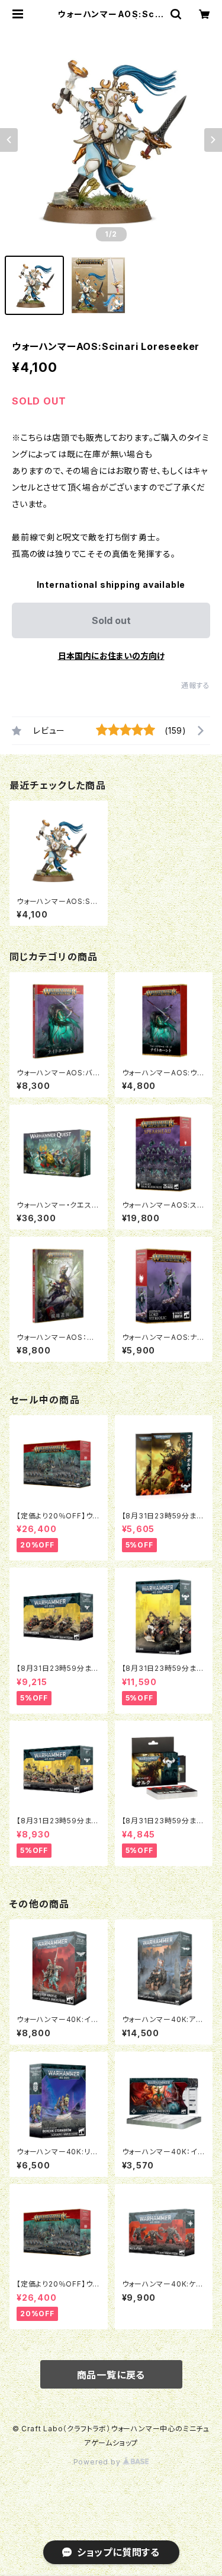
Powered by (98, 2462)
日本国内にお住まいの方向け (111, 656)
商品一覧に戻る (111, 2375)
